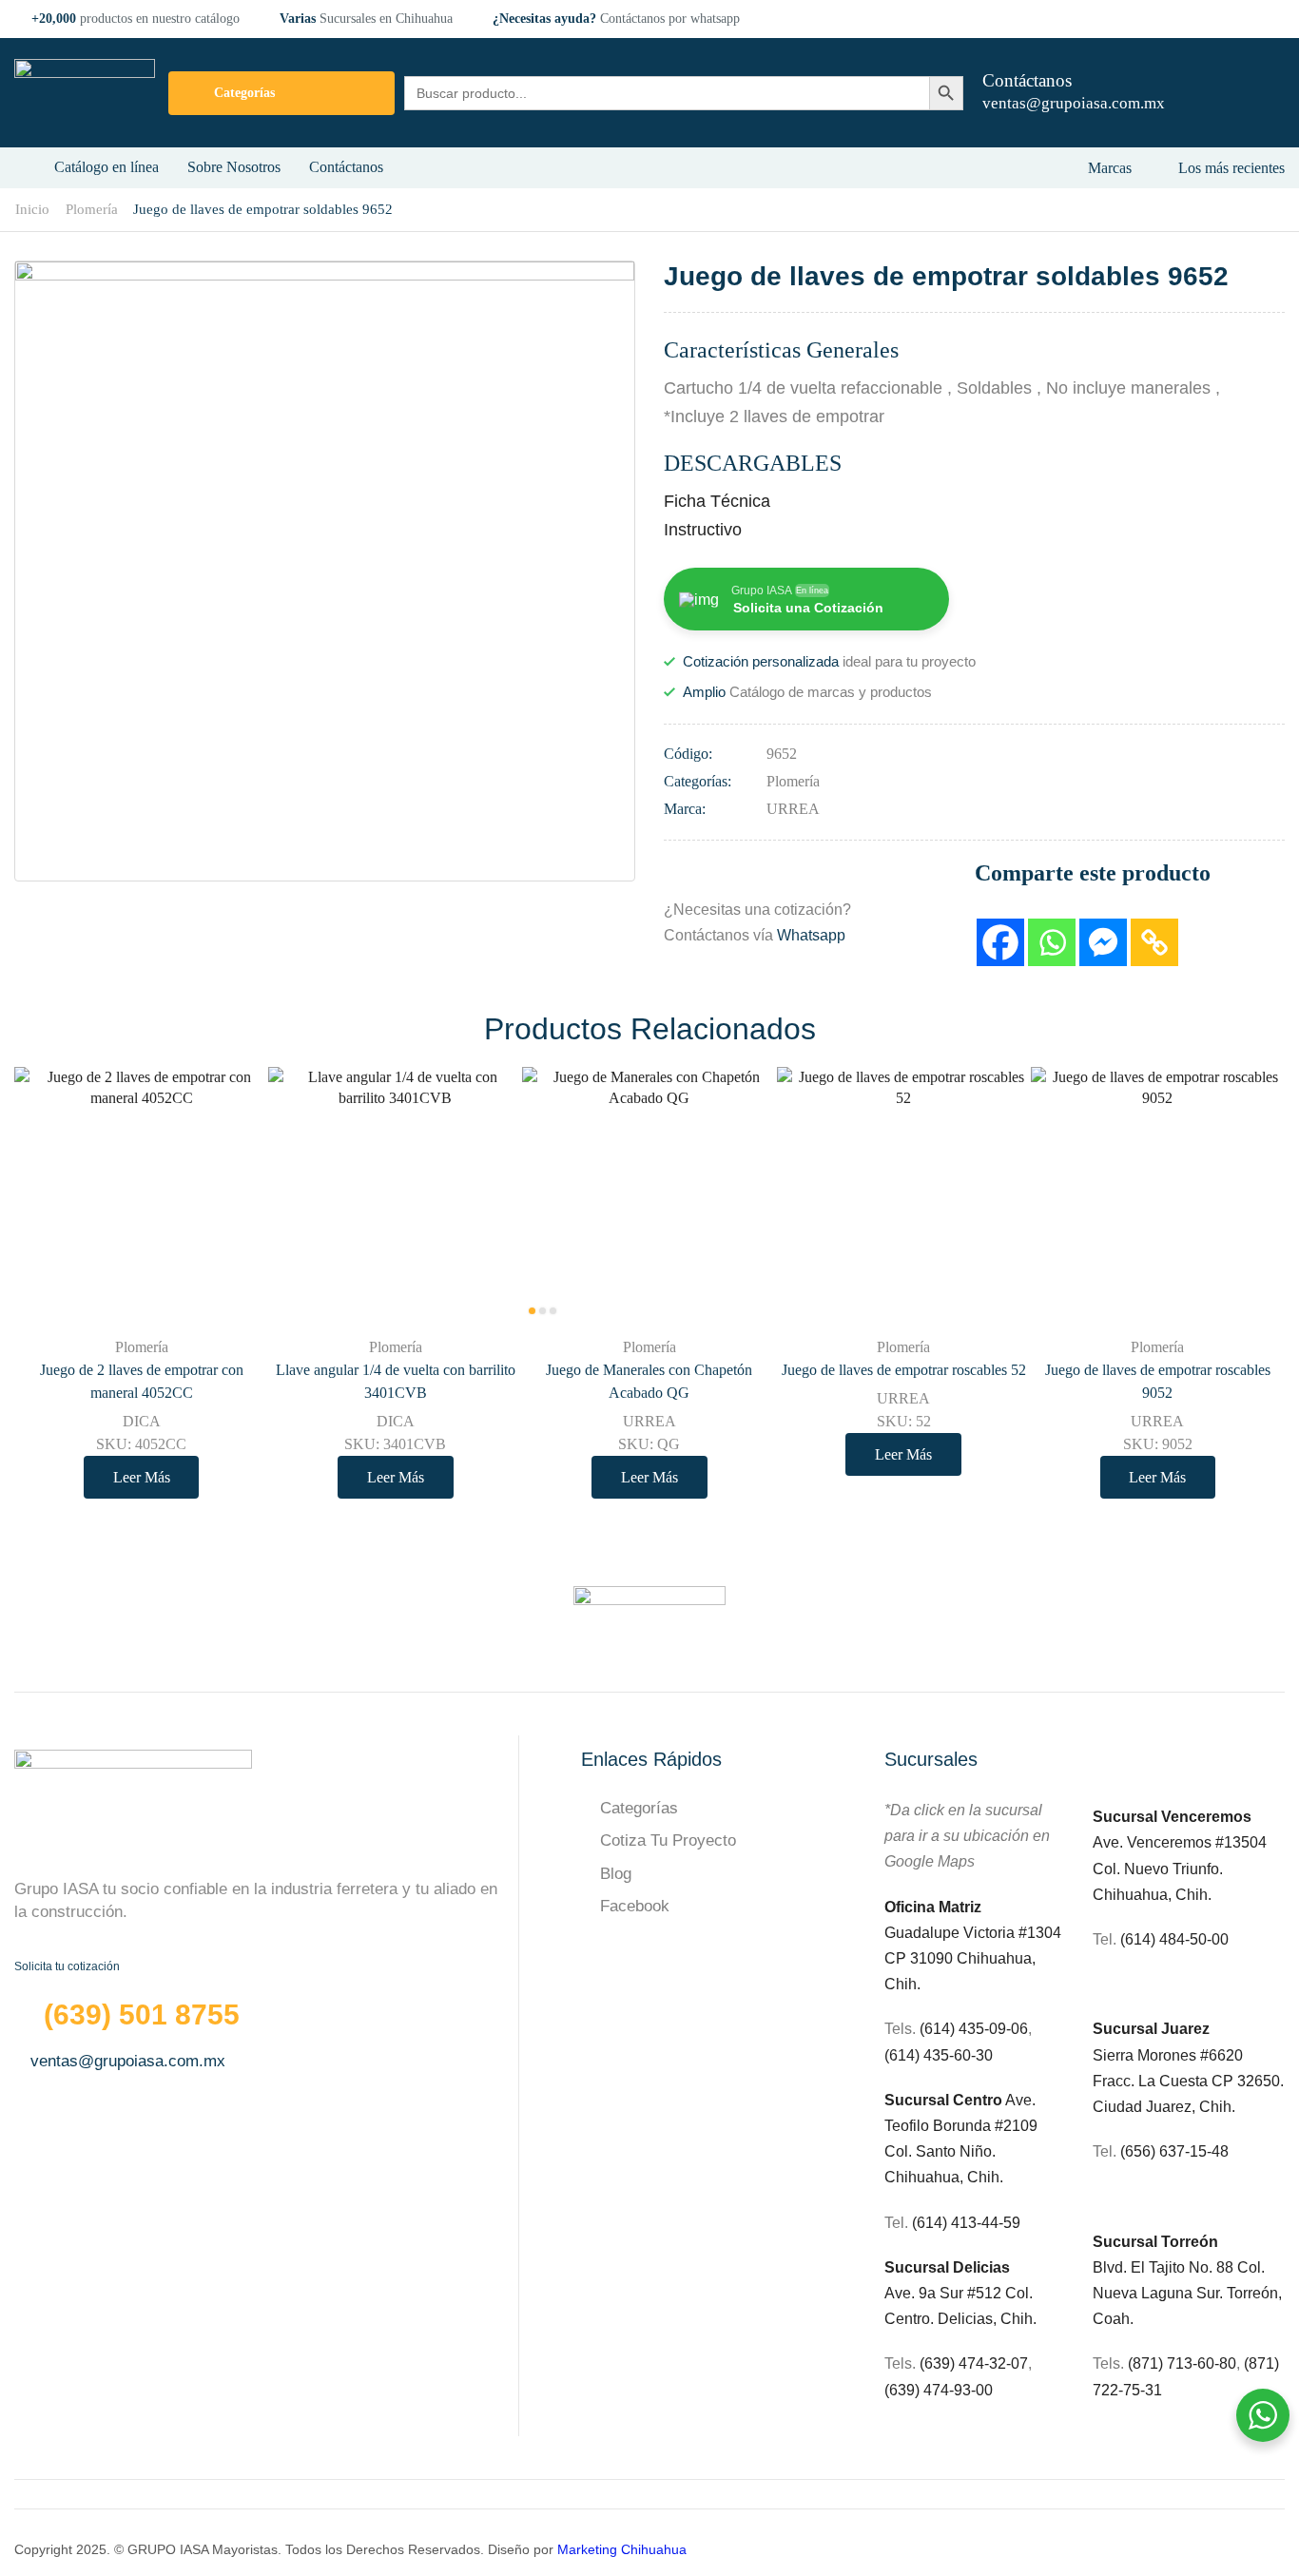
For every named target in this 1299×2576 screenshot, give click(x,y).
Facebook (635, 1906)
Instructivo (703, 530)
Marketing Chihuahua (622, 2549)
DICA (142, 1421)
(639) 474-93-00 (939, 2390)
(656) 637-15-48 (1174, 2151)
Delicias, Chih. (987, 2319)
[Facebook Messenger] (1103, 942)
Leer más (233, 1280)
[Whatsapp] (1052, 942)
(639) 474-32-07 (974, 2363)
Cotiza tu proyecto (668, 1840)
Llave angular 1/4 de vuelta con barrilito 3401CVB (396, 1381)
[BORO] (649, 1615)
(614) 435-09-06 (974, 2029)
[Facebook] (1000, 942)
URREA (793, 809)
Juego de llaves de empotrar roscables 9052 (1158, 1381)
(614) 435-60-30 (939, 2055)
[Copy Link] (1154, 942)
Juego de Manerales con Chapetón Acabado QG (649, 1381)
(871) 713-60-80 (1182, 2363)
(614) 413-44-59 (966, 2223)
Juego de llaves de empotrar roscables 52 (904, 1370)
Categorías (639, 1808)
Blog (616, 1874)
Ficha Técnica (717, 501)
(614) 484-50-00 (1176, 1939)
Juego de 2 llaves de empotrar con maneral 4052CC (142, 1381)
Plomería (92, 209)
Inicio (32, 209)
